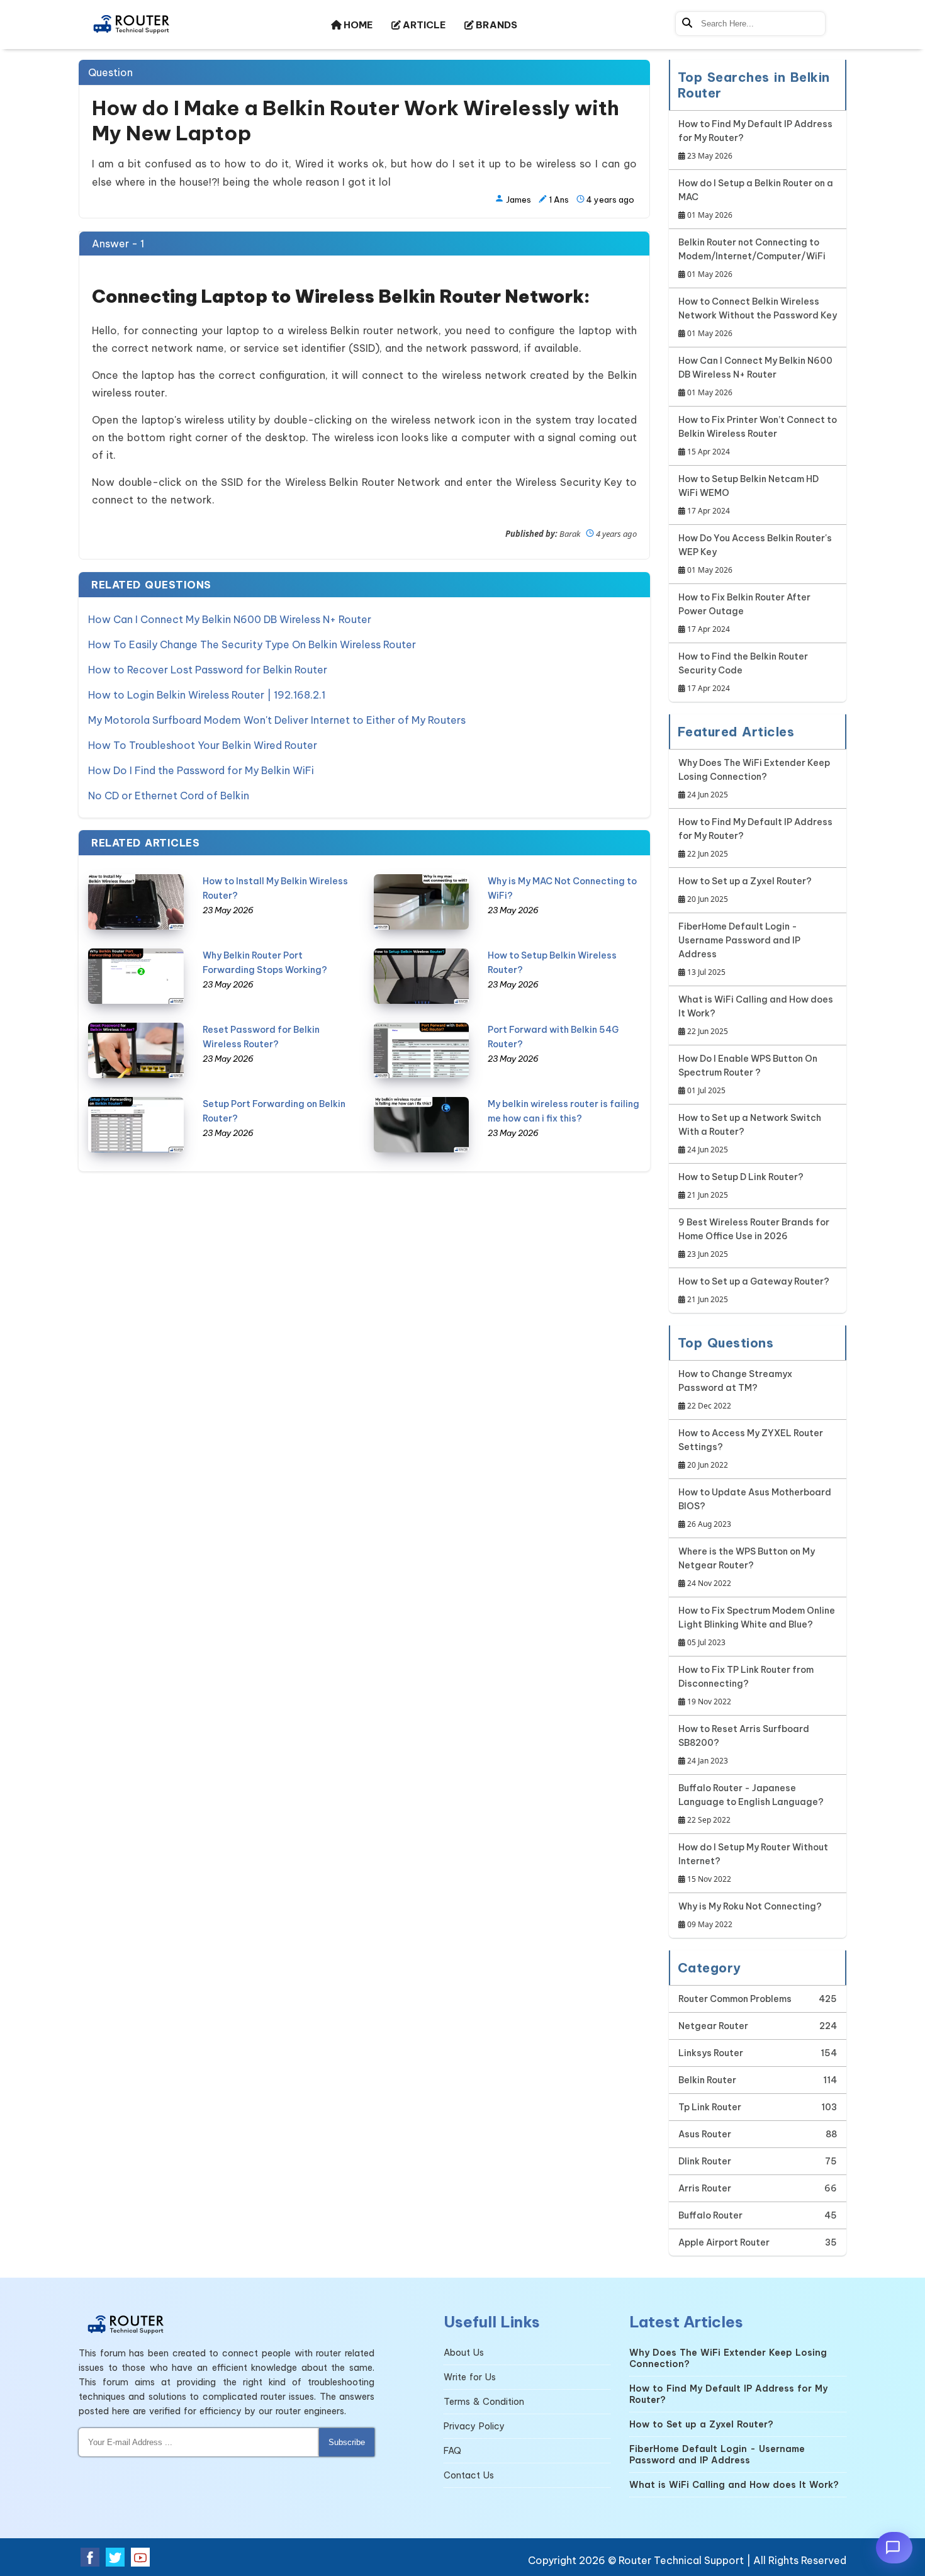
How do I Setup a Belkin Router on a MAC (756, 199)
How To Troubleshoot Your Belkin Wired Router (203, 745)
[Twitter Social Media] (115, 2557)
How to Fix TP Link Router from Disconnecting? (746, 1685)
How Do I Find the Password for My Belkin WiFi (201, 770)
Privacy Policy (474, 2426)
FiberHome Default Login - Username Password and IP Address (739, 949)
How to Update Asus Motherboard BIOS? (755, 1508)
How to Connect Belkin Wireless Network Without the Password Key (758, 317)
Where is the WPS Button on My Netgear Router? (747, 1567)
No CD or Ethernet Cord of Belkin (169, 796)
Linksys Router (711, 2053)
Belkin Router (707, 2080)
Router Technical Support (681, 2560)
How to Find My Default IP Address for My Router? (755, 140)
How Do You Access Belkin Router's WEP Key (755, 554)
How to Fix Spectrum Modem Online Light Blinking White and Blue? (757, 1626)
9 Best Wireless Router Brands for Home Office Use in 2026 (754, 1238)
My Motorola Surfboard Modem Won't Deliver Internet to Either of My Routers (277, 720)
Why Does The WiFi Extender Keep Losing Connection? (754, 779)
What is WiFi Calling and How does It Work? (756, 1015)
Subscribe (347, 2442)
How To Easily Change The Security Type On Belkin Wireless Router (252, 644)
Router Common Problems (735, 1999)
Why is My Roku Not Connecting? (750, 1915)
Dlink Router (705, 2161)
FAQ (452, 2451)
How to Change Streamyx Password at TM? (735, 1390)
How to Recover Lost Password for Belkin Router (208, 670)
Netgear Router (713, 2026)
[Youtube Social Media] (140, 2557)
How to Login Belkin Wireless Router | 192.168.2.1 (207, 695)
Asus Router (705, 2134)
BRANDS (496, 25)
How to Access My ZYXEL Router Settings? (751, 1449)
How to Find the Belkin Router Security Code (743, 672)
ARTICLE (423, 25)
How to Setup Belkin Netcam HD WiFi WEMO (748, 495)
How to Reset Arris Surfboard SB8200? (744, 1745)
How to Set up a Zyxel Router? (745, 890)
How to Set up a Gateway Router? (754, 1290)
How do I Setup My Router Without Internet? (753, 1863)
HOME (357, 25)
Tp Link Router (710, 2107)
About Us (464, 2353)
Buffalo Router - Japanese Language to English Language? (751, 1804)
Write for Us (470, 2377)
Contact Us (469, 2475)
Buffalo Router (710, 2215)
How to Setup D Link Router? (741, 1186)
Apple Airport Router (724, 2242)
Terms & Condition (484, 2402)
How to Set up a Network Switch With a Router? (750, 1133)
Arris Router (705, 2188)
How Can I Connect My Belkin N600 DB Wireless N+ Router (230, 619)
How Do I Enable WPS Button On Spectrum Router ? (748, 1074)
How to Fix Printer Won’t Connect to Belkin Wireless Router (758, 436)
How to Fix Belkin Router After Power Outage (744, 613)
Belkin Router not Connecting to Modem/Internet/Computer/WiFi (752, 258)
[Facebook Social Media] (90, 2557)
